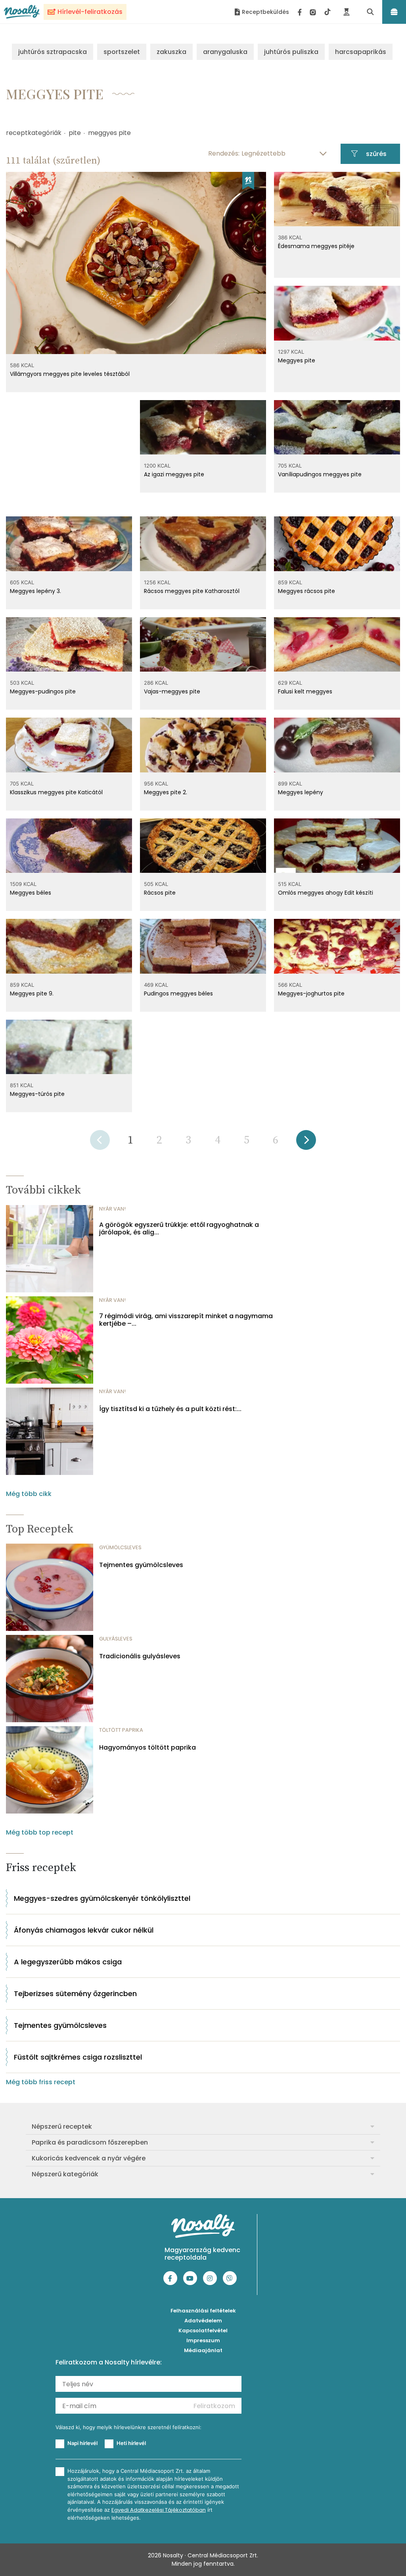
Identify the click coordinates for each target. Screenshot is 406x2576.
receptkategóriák (34, 133)
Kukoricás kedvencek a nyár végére (89, 2158)
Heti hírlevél (131, 2443)
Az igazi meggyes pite (174, 474)
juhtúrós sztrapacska (53, 52)
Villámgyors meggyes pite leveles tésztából (70, 374)
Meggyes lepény (301, 792)
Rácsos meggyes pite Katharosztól (192, 591)
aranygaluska (225, 52)
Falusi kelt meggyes (305, 691)
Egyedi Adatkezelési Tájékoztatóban (159, 2510)
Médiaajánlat (203, 2350)
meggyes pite (109, 133)
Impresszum (203, 2340)
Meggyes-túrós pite (37, 1094)
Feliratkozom (214, 2406)
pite (75, 133)
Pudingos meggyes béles (178, 993)
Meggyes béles (31, 893)
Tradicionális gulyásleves (140, 1656)
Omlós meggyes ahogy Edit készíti (326, 893)
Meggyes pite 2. (166, 792)
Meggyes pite (297, 360)
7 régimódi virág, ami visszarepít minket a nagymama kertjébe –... (186, 1320)
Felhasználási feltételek (203, 2311)
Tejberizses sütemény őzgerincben (75, 1994)
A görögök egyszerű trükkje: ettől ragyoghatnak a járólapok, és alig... (179, 1228)
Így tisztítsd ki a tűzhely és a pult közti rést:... (170, 1409)
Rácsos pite (160, 893)
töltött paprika (121, 1730)
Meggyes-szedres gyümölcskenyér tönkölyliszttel (102, 1898)
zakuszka (171, 52)
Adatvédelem (203, 2321)
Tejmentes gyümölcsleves (141, 1565)
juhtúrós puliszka (291, 52)
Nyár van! (112, 1209)
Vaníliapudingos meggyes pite (320, 474)
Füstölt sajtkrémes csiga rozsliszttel (78, 2057)
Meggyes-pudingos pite (43, 691)
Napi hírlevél (82, 2443)
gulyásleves (116, 1639)
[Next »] (306, 1143)
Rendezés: (224, 153)
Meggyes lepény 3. (35, 591)
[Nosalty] (22, 12)
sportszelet (122, 52)
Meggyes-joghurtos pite (311, 993)
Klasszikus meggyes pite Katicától (56, 792)
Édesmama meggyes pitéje (316, 246)
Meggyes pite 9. (32, 993)
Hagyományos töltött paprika (147, 1747)
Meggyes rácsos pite (306, 591)
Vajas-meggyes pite (172, 691)
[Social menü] (314, 12)
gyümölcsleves (120, 1547)
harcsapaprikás (361, 52)
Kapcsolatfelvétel (203, 2331)
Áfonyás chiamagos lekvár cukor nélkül (84, 1930)
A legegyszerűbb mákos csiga (68, 1962)
